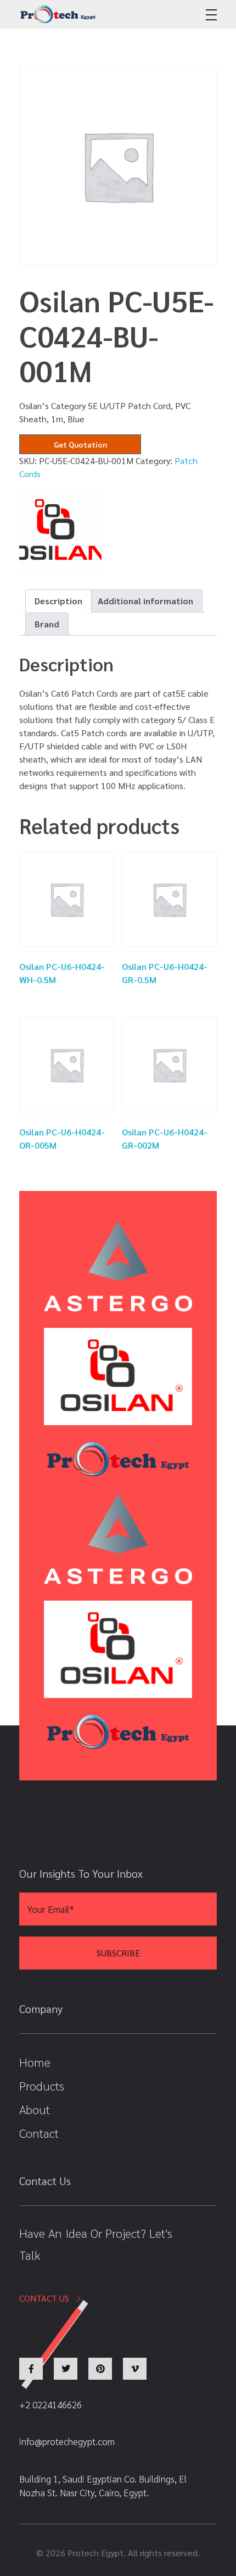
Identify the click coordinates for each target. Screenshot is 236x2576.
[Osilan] (60, 531)
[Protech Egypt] (58, 14)
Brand (47, 624)
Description (58, 601)
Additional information (145, 601)
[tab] (58, 601)
